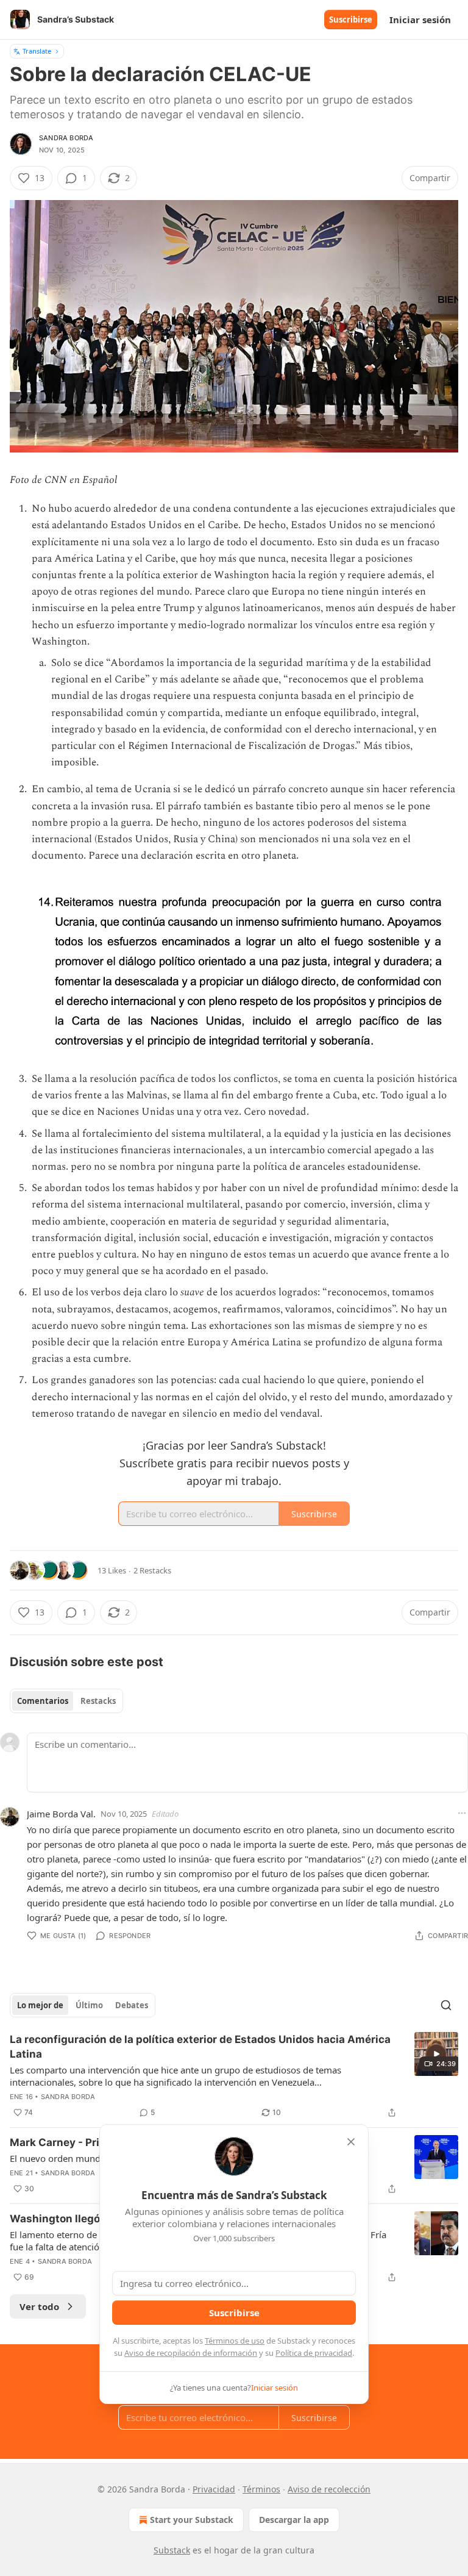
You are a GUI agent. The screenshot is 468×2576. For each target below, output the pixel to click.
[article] (234, 2076)
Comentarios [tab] (43, 1701)
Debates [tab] (132, 2005)
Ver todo (39, 2306)
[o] (436, 2054)
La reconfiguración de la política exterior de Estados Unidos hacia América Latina (200, 2047)
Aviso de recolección (329, 2489)
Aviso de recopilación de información (191, 2353)
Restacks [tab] (98, 1701)
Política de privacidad (314, 2353)
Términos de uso (235, 2341)
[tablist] (66, 1701)
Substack (172, 2550)
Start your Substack (192, 2520)
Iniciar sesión (420, 20)
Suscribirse (351, 20)
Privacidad (214, 2489)
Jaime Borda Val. (61, 1814)
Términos (261, 2489)
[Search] (446, 2005)
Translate (37, 51)
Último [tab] (89, 2005)
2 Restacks (152, 1570)
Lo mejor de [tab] (40, 2005)
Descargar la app (294, 2520)
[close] (351, 2142)
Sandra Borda (66, 138)
